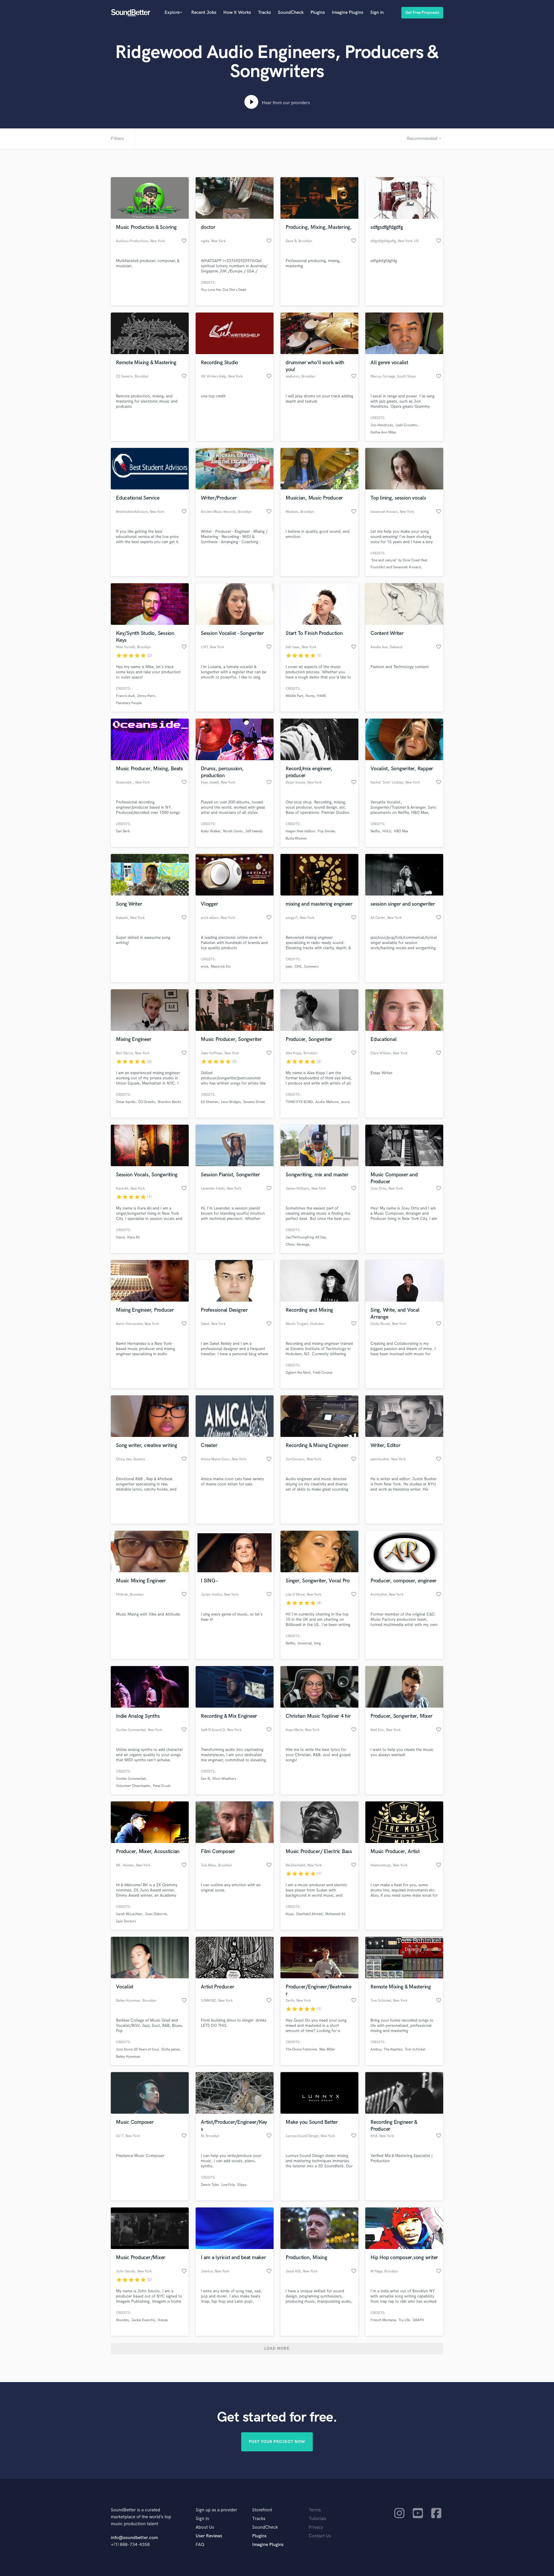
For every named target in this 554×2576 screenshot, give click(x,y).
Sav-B (205, 1779)
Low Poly (228, 2185)
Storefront (262, 2510)
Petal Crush (162, 1786)
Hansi (120, 1237)
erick (205, 967)
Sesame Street (254, 1102)
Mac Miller (327, 2049)
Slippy (242, 2185)
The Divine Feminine (301, 2049)
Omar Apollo (126, 1102)
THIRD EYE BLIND (299, 1102)
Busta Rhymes (296, 839)
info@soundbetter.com (134, 2538)
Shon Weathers (224, 1779)
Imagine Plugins (348, 13)
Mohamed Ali (335, 1914)
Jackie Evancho (143, 2320)
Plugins (318, 13)
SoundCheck (291, 13)
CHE (298, 967)
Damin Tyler (210, 2185)
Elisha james (171, 2049)
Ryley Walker (211, 831)
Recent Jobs (204, 13)
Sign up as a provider (216, 2510)
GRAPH (418, 2320)
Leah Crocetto (406, 425)
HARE (322, 696)
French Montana (383, 2320)
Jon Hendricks (382, 425)
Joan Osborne (156, 1914)
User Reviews (209, 2536)
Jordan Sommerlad (131, 1779)
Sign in (377, 13)
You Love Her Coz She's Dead (223, 290)
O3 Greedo (147, 1102)
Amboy (376, 2049)
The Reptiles (393, 2049)
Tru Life (404, 2320)
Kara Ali (133, 1237)
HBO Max (401, 831)
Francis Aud (125, 696)
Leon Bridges (231, 1102)
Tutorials (318, 2519)
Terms (315, 2510)
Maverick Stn (221, 967)
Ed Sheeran (210, 1102)
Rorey (310, 696)
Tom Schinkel (415, 2049)
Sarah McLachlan (129, 1914)
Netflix (375, 831)
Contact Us (320, 2536)
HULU (387, 831)
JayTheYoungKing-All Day (306, 1237)
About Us (205, 2527)
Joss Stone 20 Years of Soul (137, 2049)
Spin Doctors (126, 1921)
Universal (305, 1643)
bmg (318, 1643)
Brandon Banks (169, 1102)
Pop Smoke (326, 831)
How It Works (237, 13)
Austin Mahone (327, 1102)
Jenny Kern (146, 696)
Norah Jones (233, 831)
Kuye (290, 1914)
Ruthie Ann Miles (383, 432)
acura (345, 1102)
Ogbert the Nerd (298, 1373)
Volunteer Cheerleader (133, 1786)
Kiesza (163, 2320)
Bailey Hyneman (128, 2057)
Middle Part (294, 696)
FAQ (200, 2545)
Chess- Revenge (297, 1245)
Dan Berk (123, 831)
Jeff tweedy (254, 831)
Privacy (316, 2527)
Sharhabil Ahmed (309, 1914)
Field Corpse (323, 1373)
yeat (289, 967)
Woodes (122, 2320)
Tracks (264, 13)
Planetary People (129, 703)
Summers (311, 967)
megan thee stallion (300, 831)
